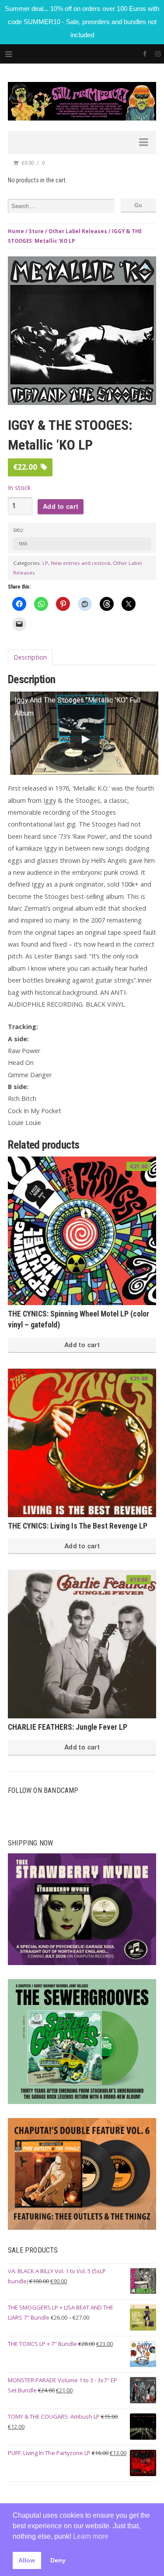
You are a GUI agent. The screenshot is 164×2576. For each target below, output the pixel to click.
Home (16, 231)
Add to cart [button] (82, 1345)
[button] (147, 268)
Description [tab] (30, 657)
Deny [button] (58, 2560)
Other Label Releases (78, 231)
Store (36, 231)
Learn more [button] (91, 2536)
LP (45, 563)
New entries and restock (80, 563)
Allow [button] (27, 2560)
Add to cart (61, 506)
